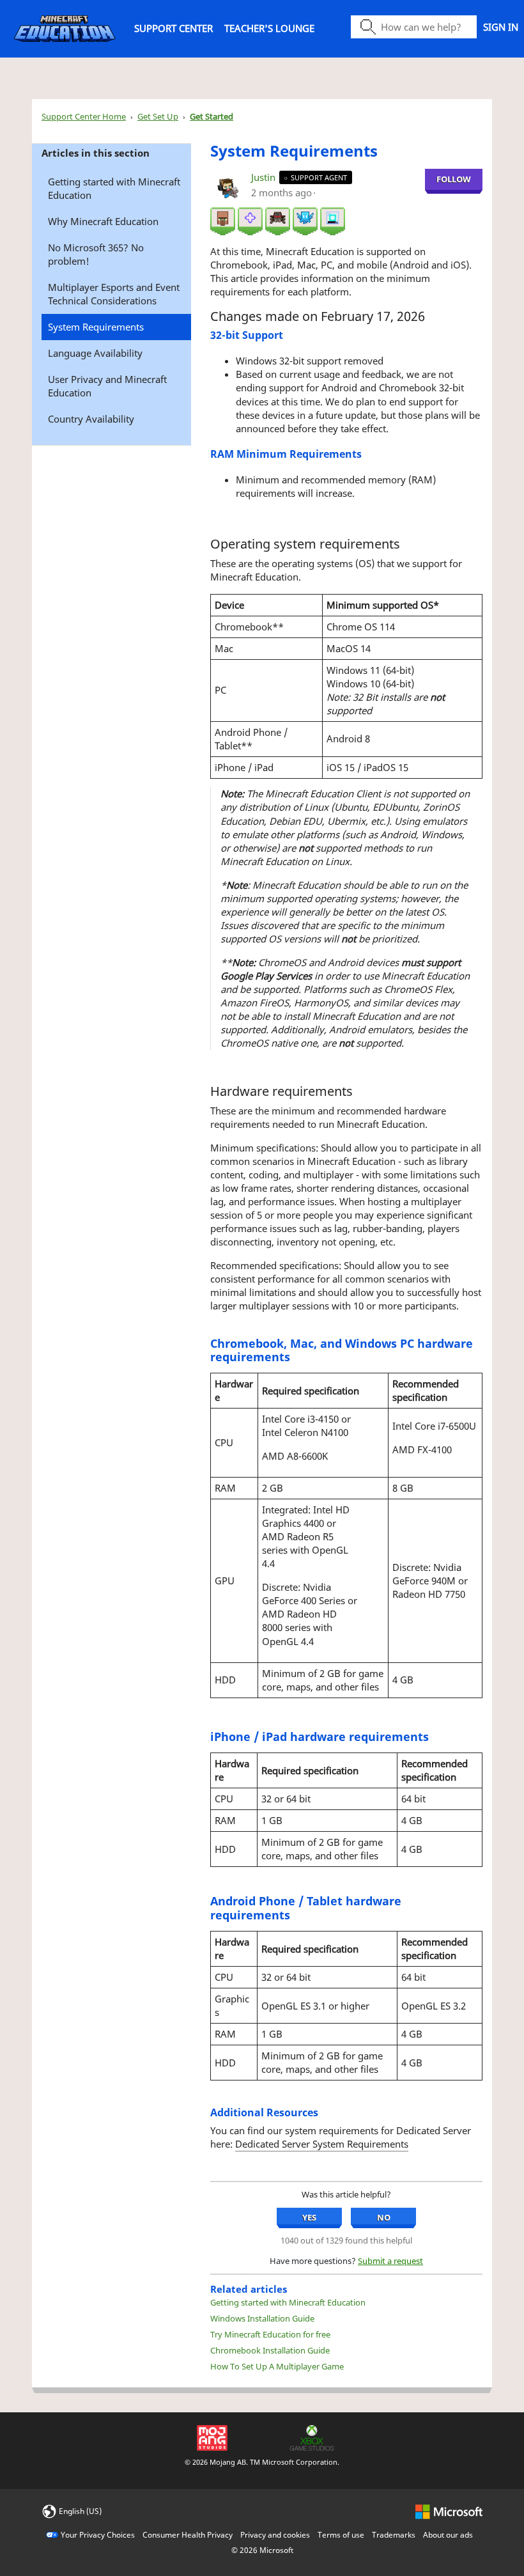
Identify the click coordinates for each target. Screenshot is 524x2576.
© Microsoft (262, 2550)
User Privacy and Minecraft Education (107, 386)
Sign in (501, 27)
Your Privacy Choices (98, 2535)
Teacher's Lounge (269, 28)
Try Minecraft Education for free (270, 2334)
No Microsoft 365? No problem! (96, 254)
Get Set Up (158, 116)
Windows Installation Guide (262, 2318)
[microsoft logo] (449, 2510)
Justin (265, 177)
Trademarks (394, 2535)
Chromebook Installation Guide (270, 2350)
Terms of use (341, 2535)
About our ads (448, 2535)
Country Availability (91, 419)
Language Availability (95, 353)
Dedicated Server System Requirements (322, 2144)
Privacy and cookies (275, 2535)
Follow (454, 179)
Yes (309, 2217)
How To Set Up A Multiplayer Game (277, 2366)
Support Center (173, 28)
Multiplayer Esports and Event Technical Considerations (114, 294)
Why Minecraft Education (103, 221)
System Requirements (96, 327)
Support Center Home (84, 116)
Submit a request (390, 2261)
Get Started (212, 116)
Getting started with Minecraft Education (114, 188)
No (384, 2217)
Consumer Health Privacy (188, 2535)
